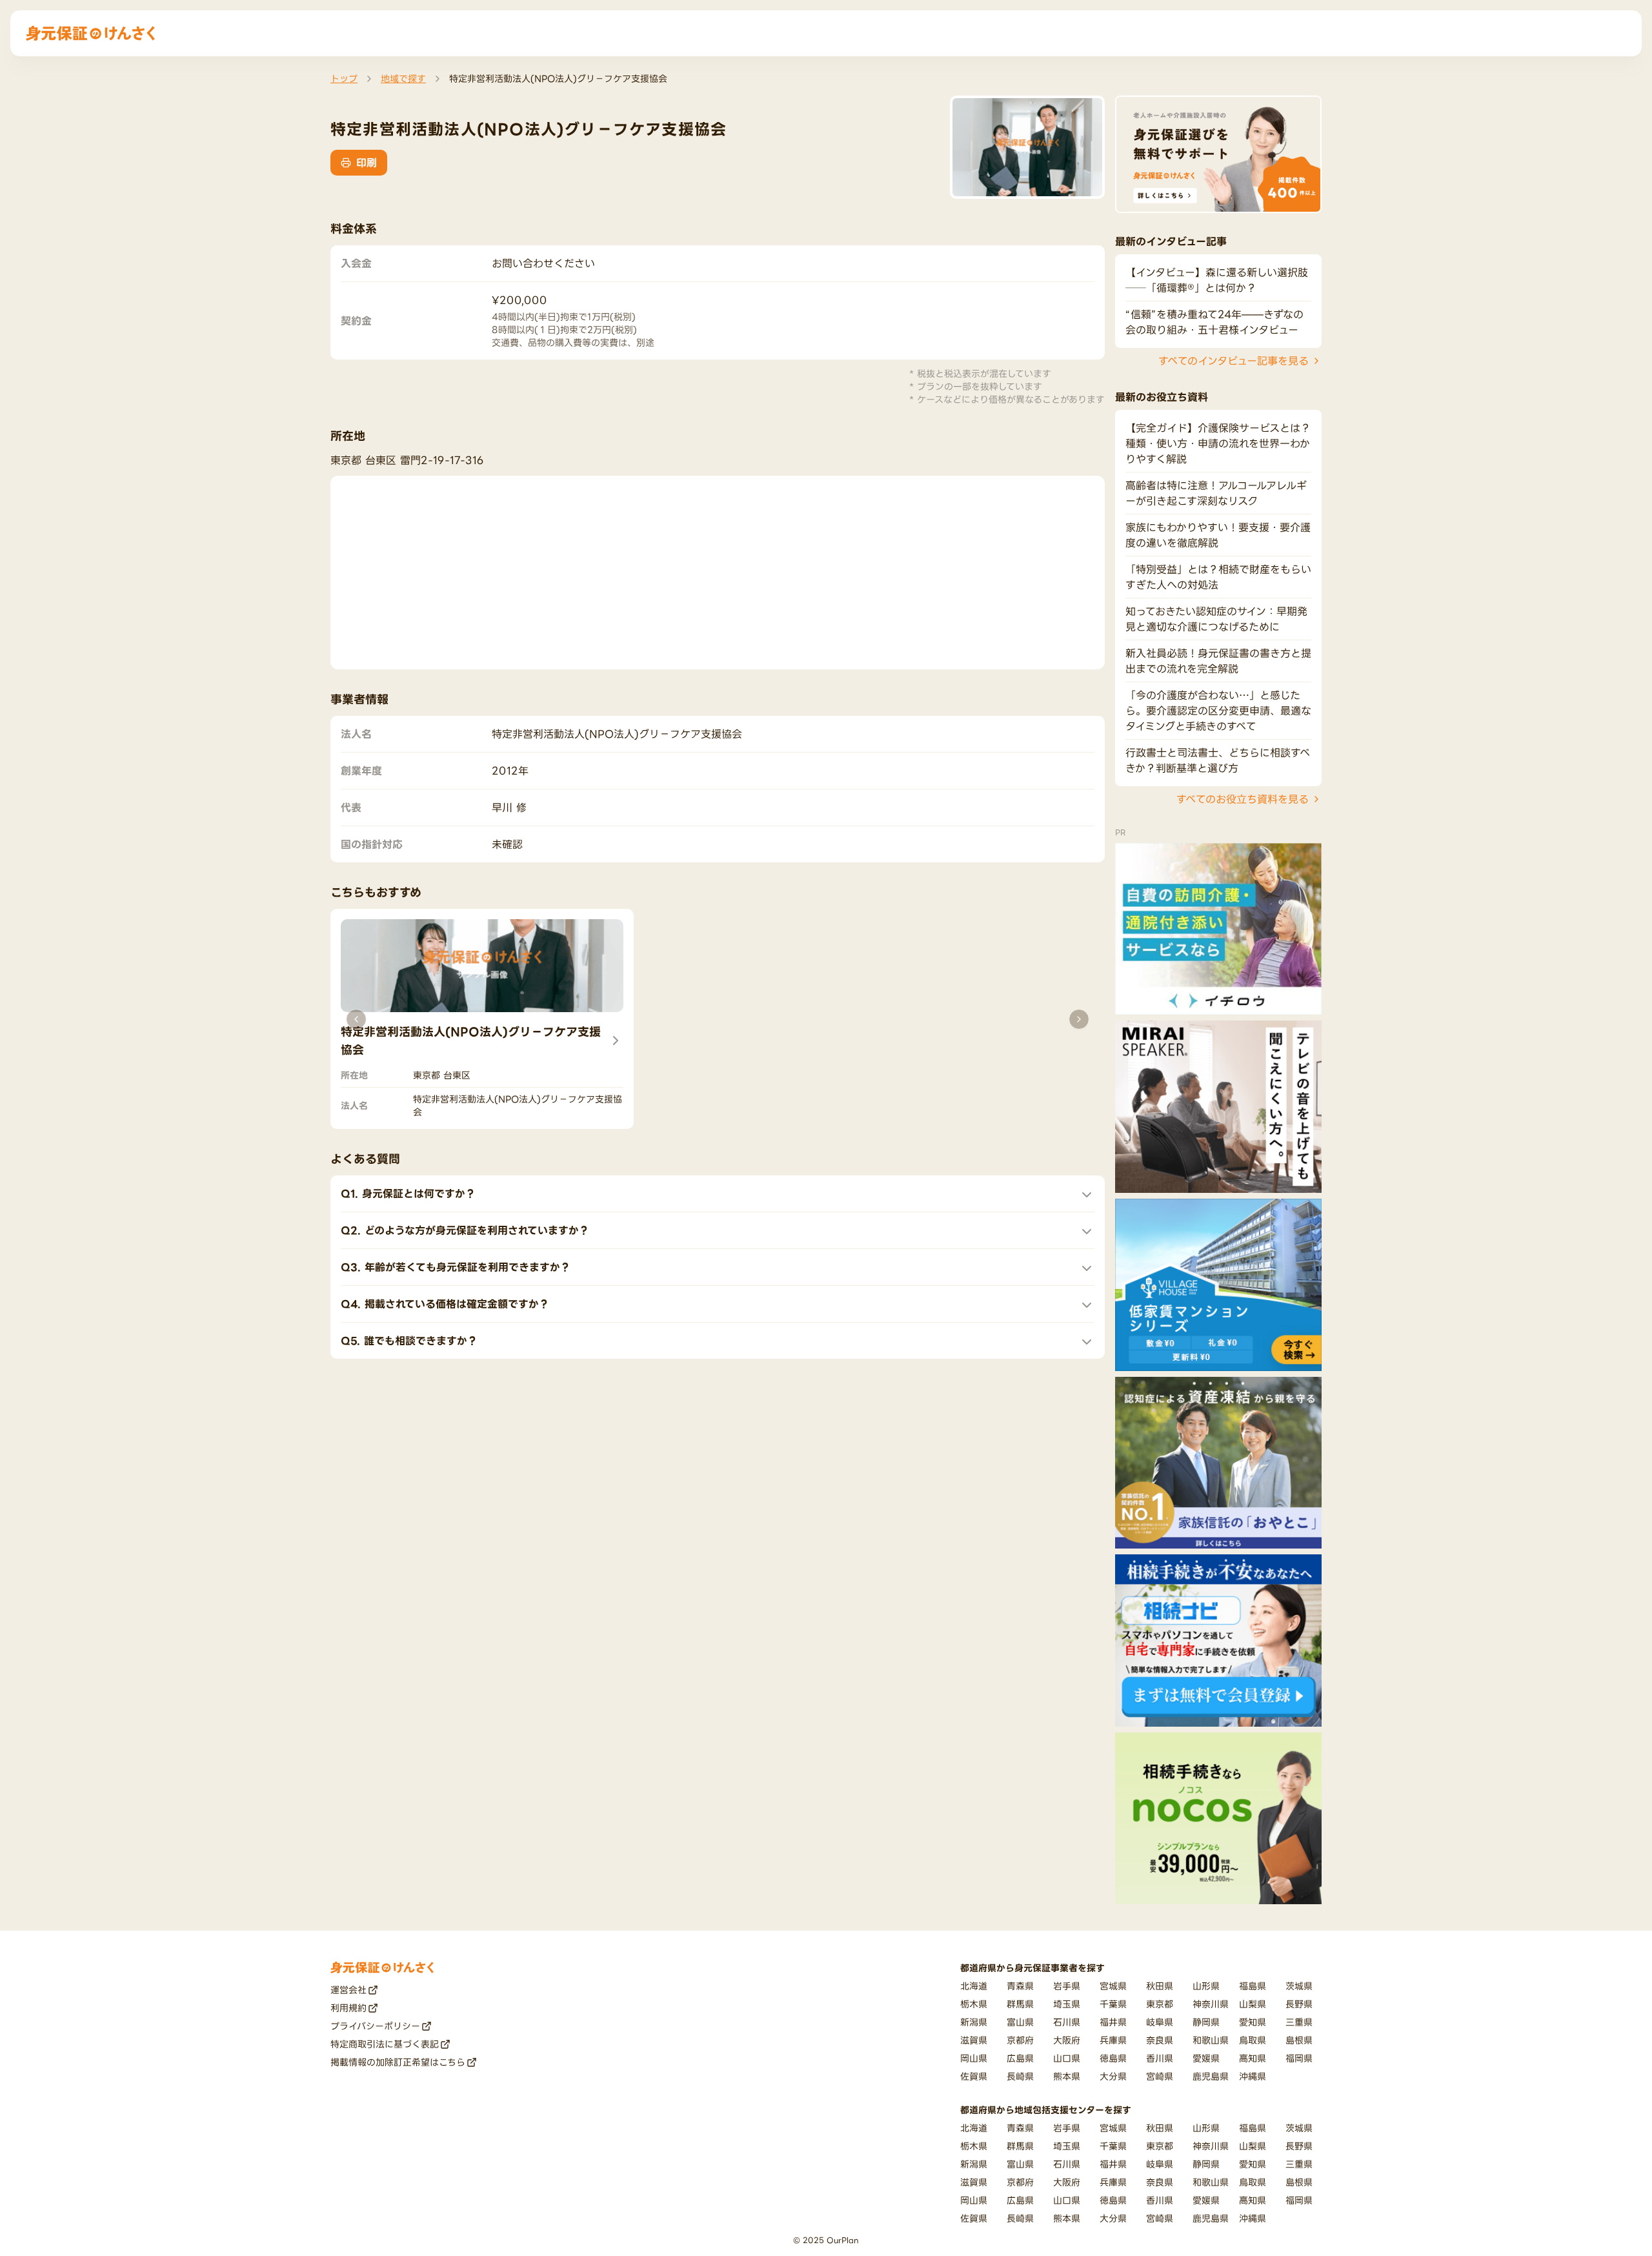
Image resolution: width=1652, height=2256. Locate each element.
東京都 (1160, 2004)
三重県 (1299, 2022)
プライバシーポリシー (375, 2026)
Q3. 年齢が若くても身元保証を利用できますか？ (456, 1267)
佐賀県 (974, 2076)
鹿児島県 (1211, 2076)
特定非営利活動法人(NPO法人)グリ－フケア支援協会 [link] (558, 78)
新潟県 (974, 2022)
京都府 (1020, 2040)
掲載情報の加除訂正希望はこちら (398, 2062)
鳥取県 (1253, 2040)
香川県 (1160, 2058)
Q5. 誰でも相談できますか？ (409, 1341)
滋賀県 (974, 2040)
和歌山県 (1211, 2040)
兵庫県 (1113, 2040)
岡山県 (974, 2058)
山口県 (1067, 2058)
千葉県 (1113, 2004)
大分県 (1113, 2076)
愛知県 (1253, 2022)
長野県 (1299, 2004)
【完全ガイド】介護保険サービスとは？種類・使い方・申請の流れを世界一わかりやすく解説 (1218, 443)
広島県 (1020, 2058)
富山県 (1020, 2022)
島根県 (1299, 2040)
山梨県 (1253, 2004)
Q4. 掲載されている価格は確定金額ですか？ (445, 1304)
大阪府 (1067, 2040)
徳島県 (1113, 2058)
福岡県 (1299, 2058)
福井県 (1113, 2022)
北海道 (974, 1986)
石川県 (1067, 2022)
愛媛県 (1206, 2058)
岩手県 (1067, 1986)
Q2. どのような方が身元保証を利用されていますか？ (465, 1230)
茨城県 (1299, 1986)
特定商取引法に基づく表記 (385, 2044)
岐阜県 (1160, 2022)
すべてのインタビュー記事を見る (1234, 361)
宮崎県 (1160, 2076)
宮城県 (1113, 1986)
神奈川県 (1211, 2004)
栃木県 (974, 2004)
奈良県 (1160, 2040)
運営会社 (348, 1990)
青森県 (1020, 1986)
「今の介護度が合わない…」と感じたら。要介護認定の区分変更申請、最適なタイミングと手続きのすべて (1218, 711)
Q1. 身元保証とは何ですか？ (408, 1194)
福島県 (1253, 1986)
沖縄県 (1253, 2076)
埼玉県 (1067, 2004)
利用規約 (348, 2008)
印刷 (367, 163)
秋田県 (1160, 1986)
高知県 (1253, 2058)
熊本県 (1067, 2076)
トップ (344, 78)
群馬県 (1020, 2004)
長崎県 (1020, 2076)
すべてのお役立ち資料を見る (1243, 799)
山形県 (1206, 1986)
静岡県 (1206, 2022)
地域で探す (403, 78)
